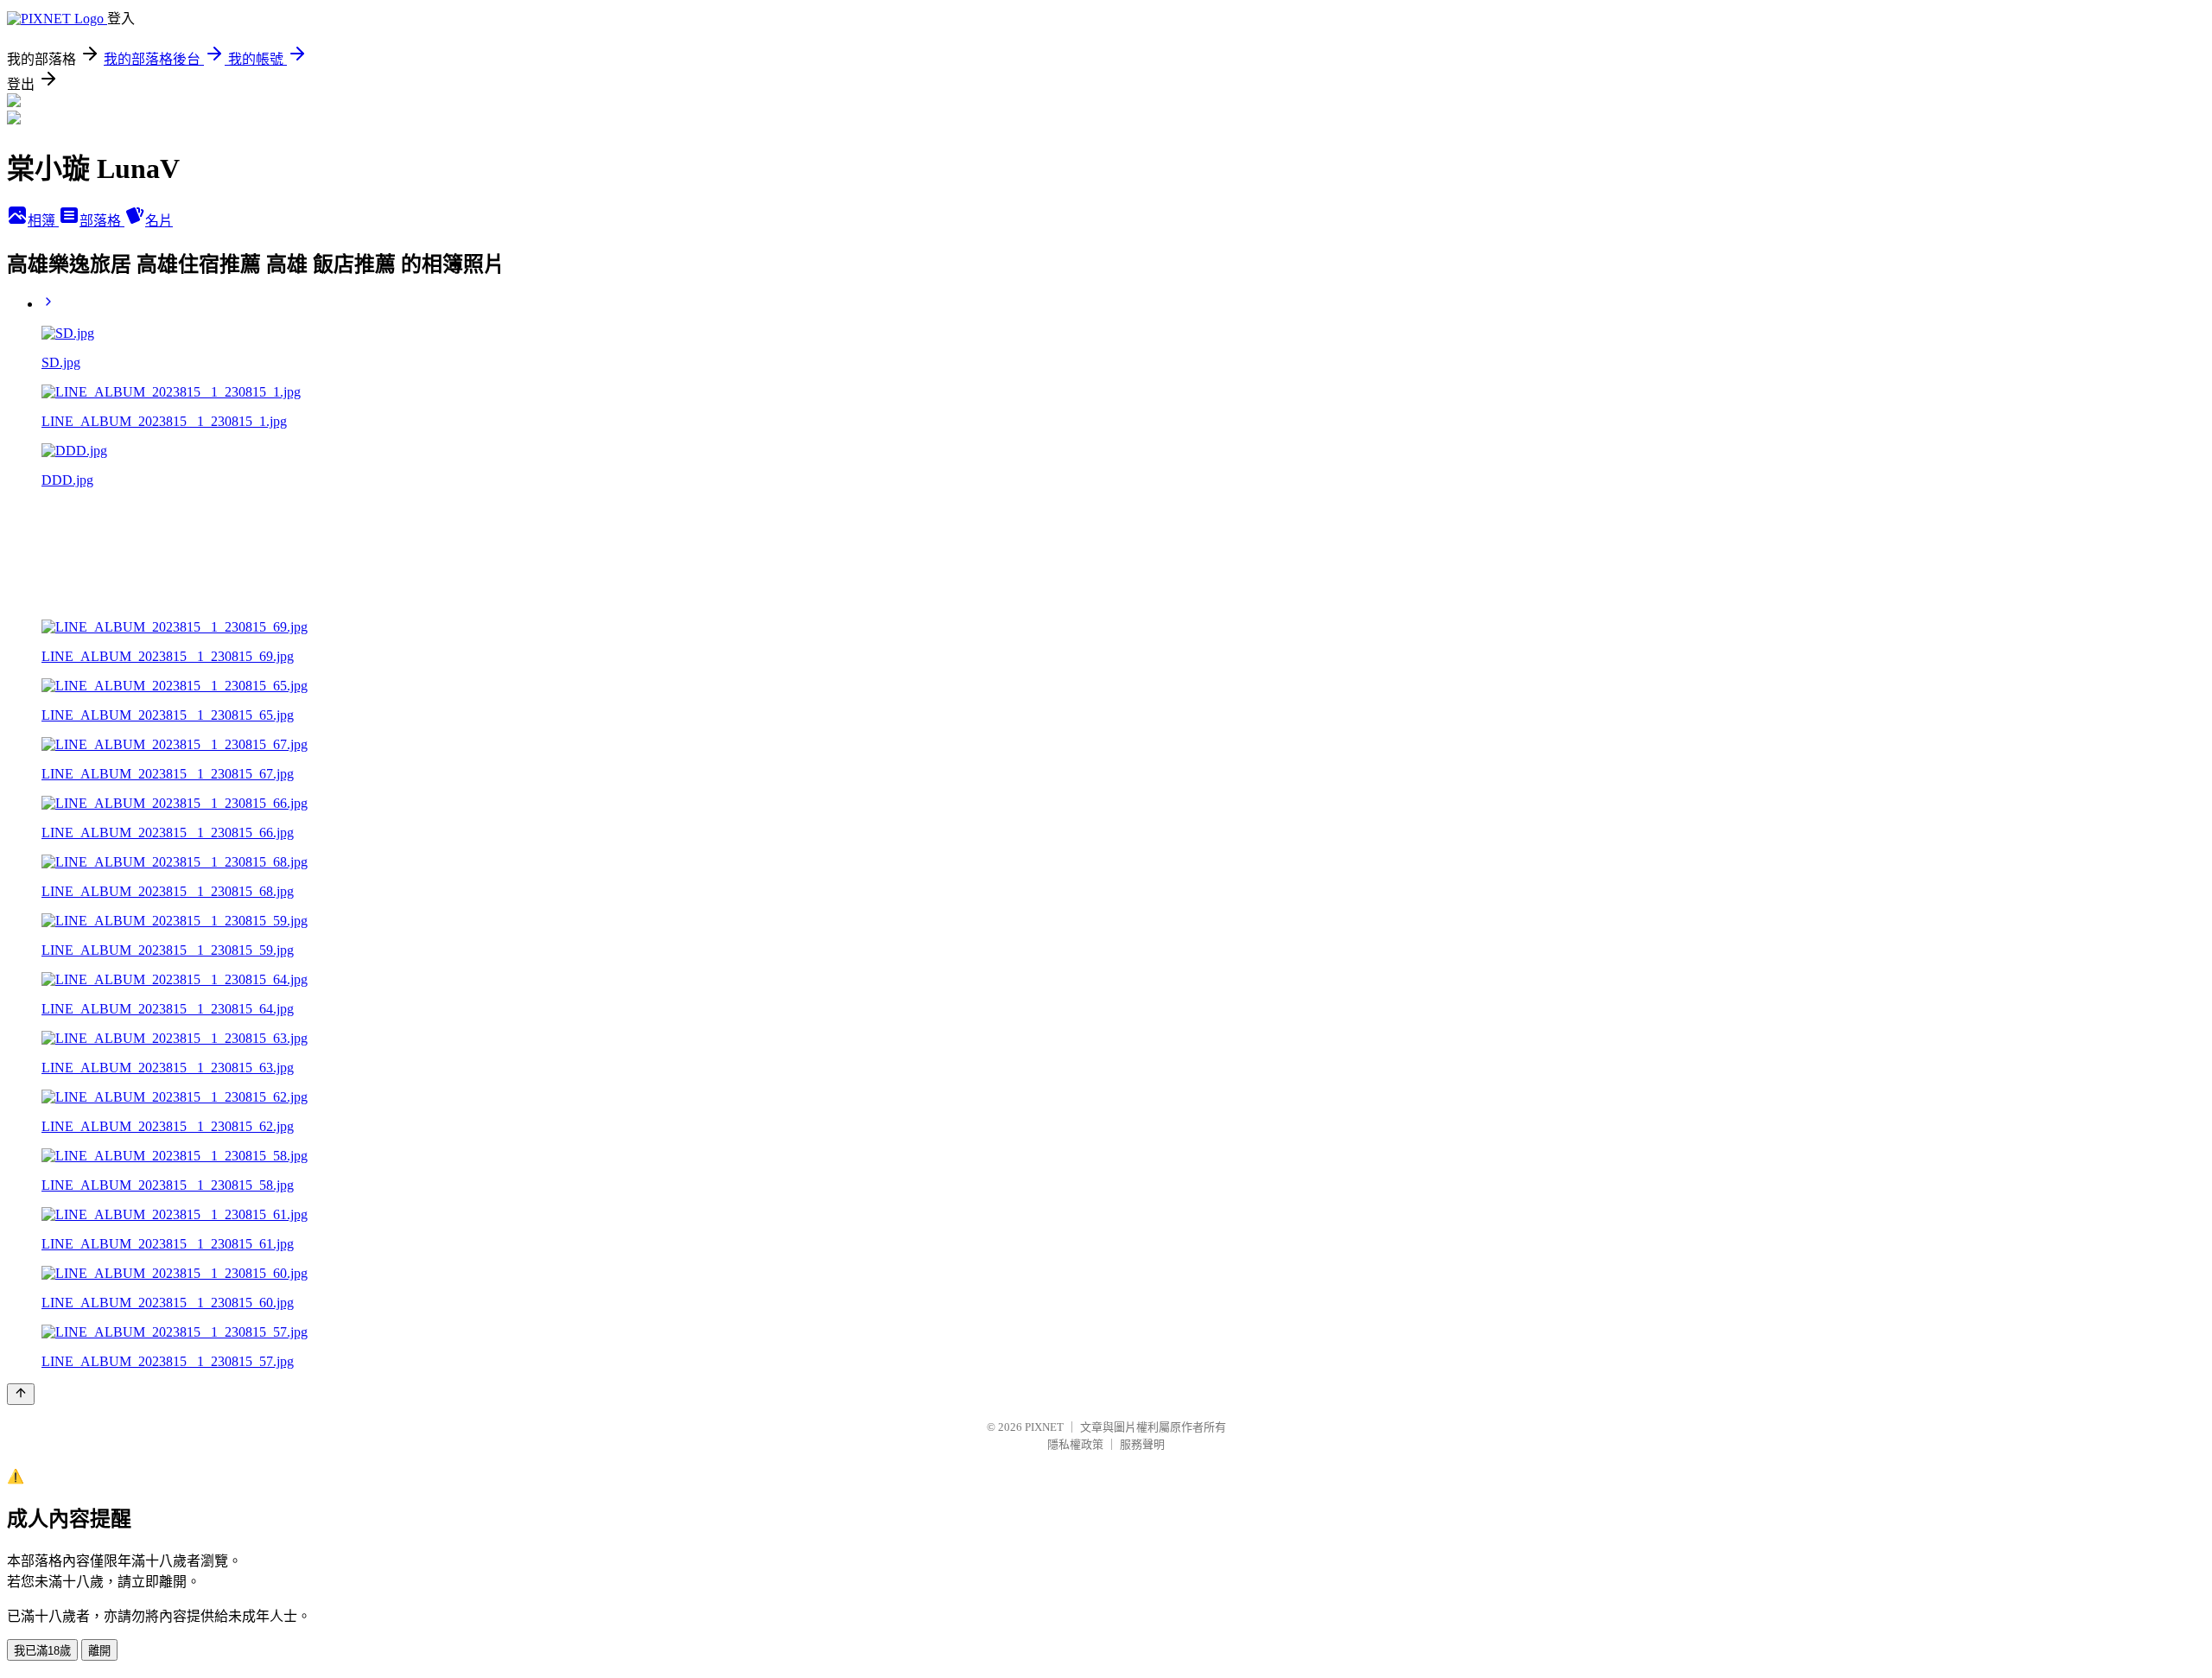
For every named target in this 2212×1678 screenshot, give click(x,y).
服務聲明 (1142, 1444)
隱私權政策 (1075, 1444)
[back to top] (21, 1394)
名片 (159, 221)
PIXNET (1044, 1427)
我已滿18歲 (42, 1651)
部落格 (102, 221)
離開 (99, 1651)
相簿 (43, 221)
